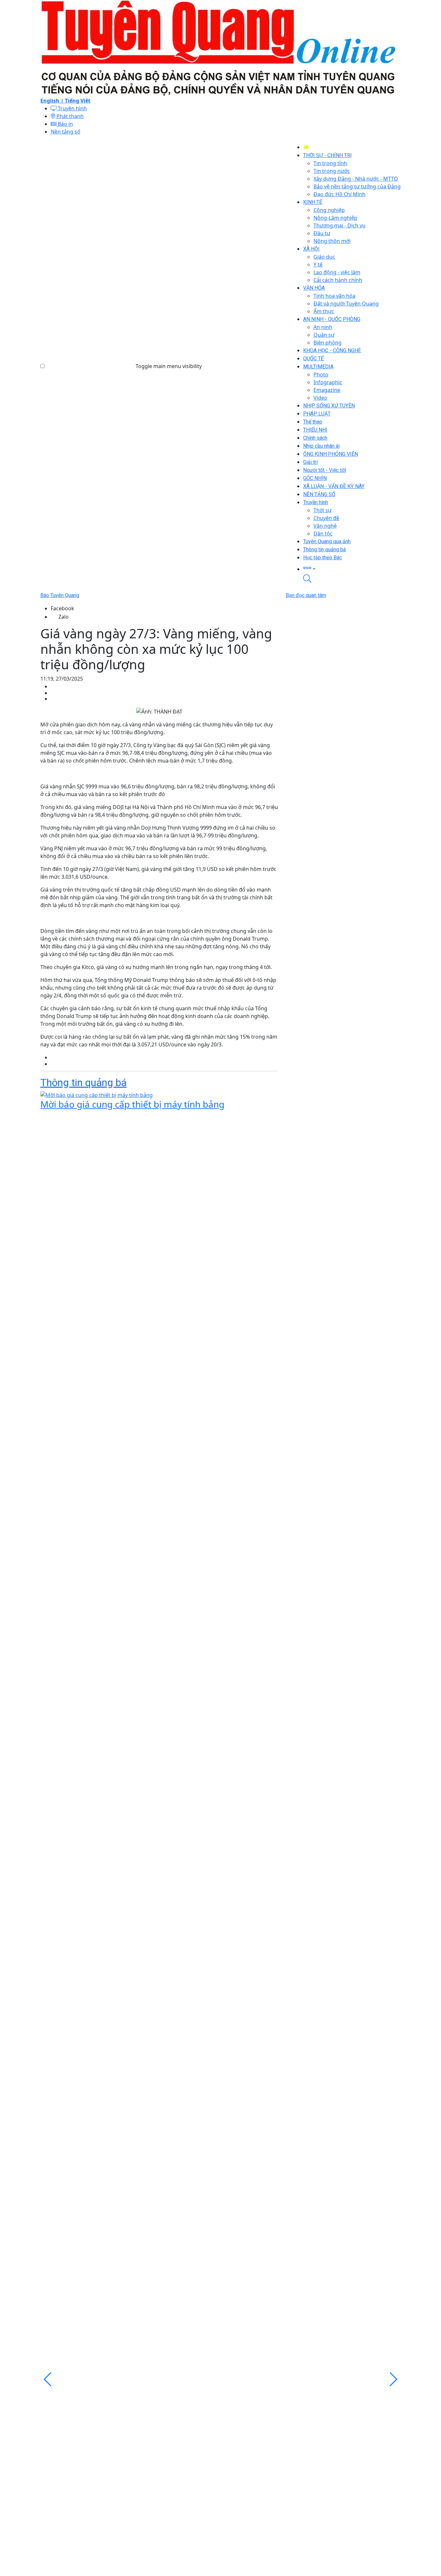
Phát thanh (69, 116)
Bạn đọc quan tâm (306, 595)
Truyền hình (72, 108)
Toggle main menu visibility (169, 366)
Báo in (65, 124)
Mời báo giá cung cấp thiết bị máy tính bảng (132, 1104)
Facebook (62, 608)
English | (53, 101)
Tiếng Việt (78, 101)
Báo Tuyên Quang (60, 595)
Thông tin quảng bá (83, 1083)
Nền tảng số (66, 132)
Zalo (64, 617)
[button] (352, 568)
